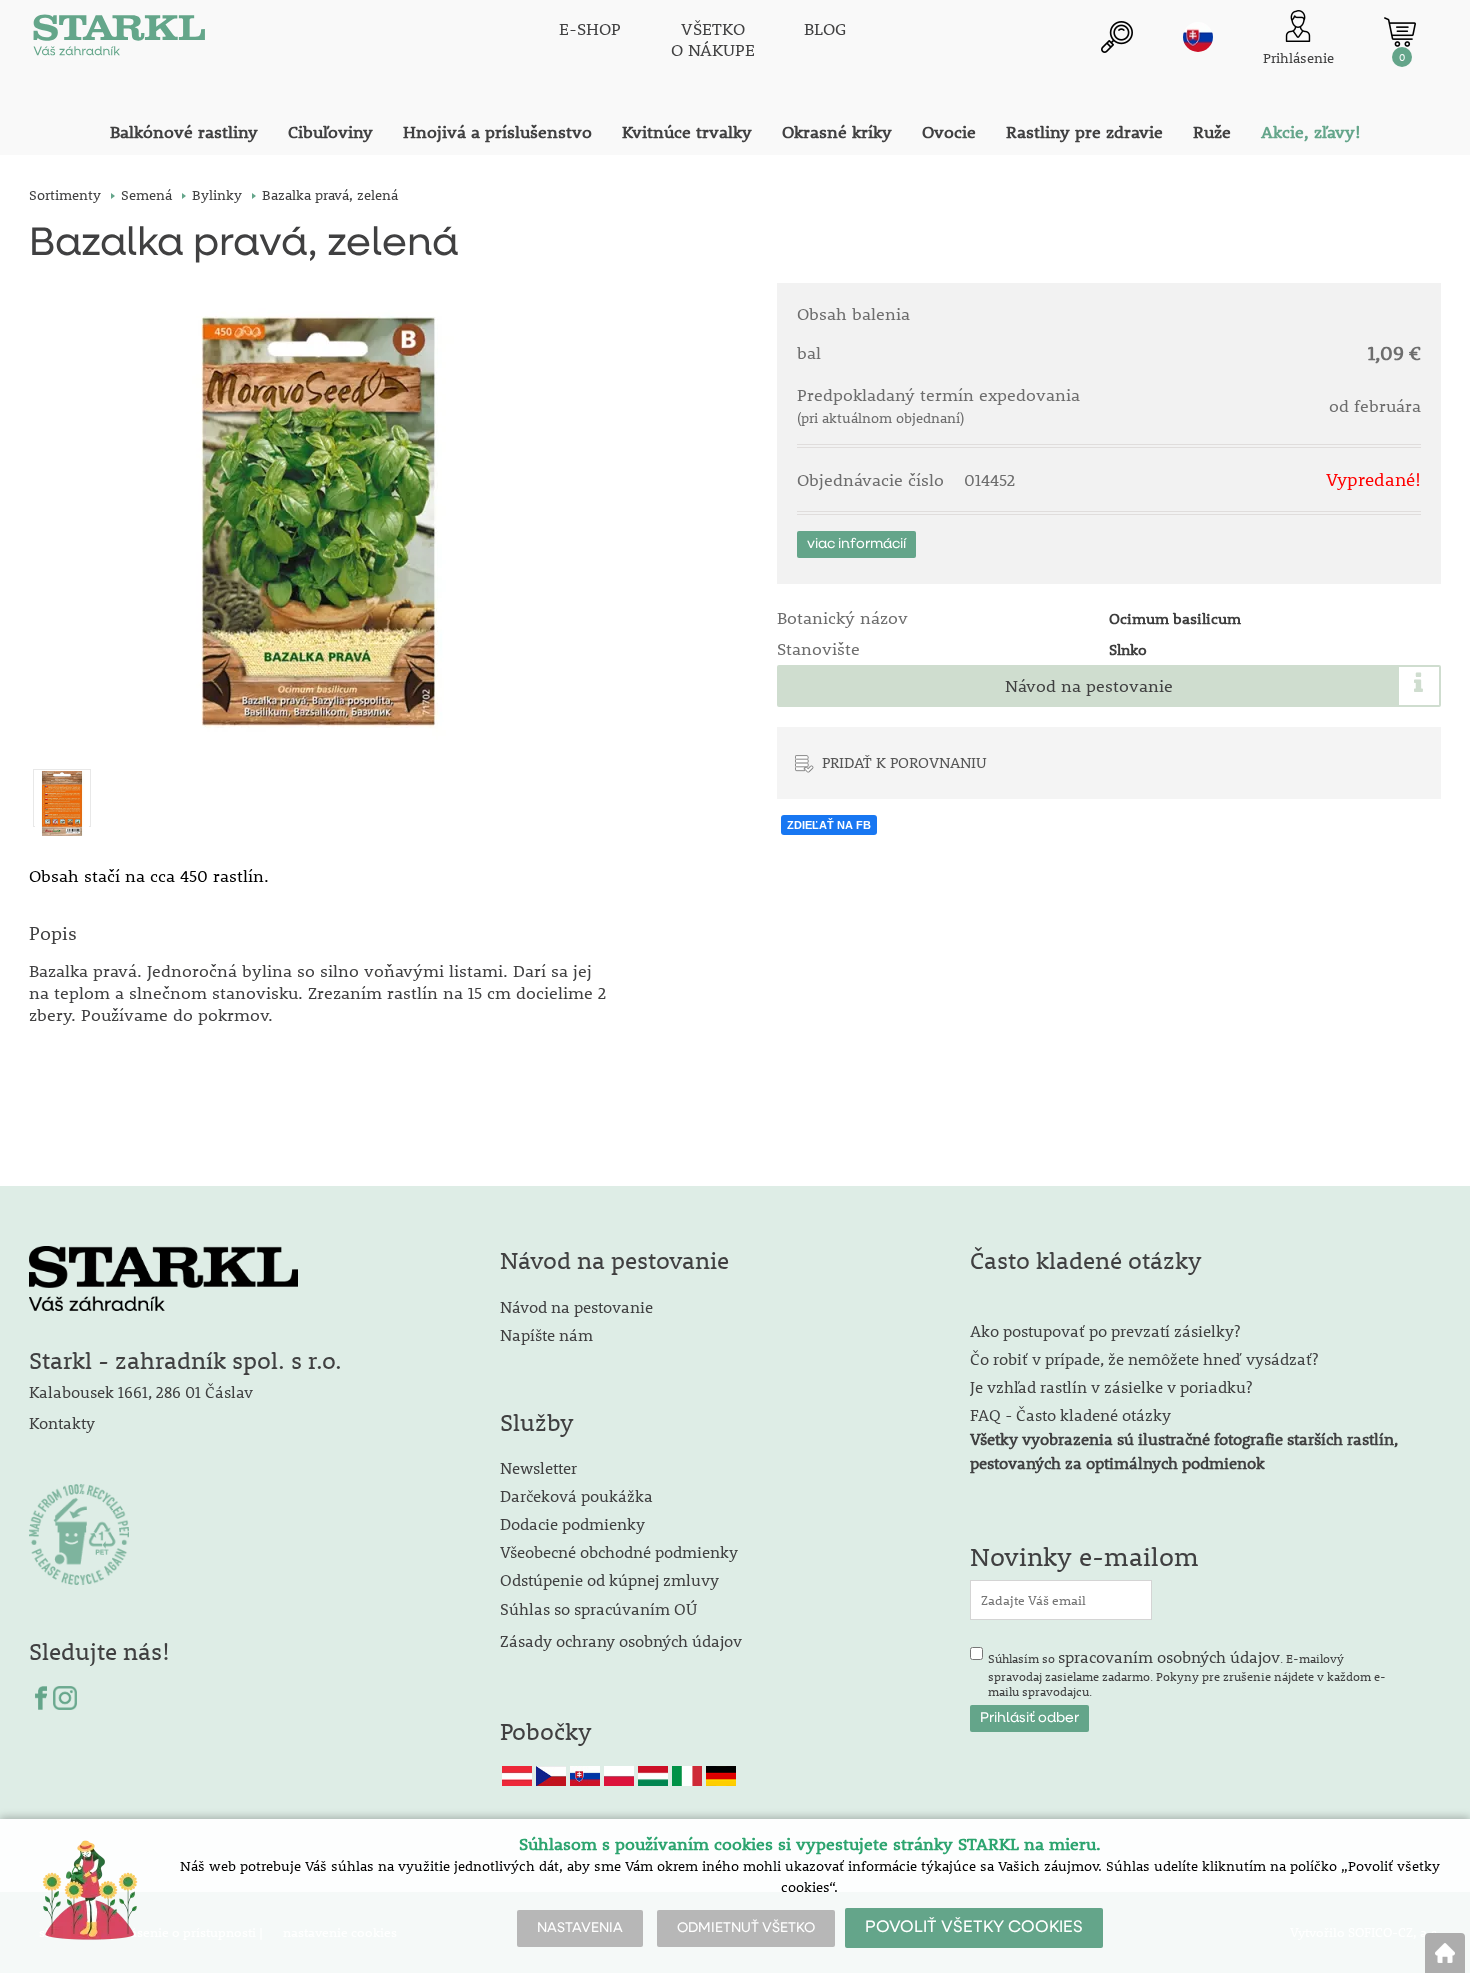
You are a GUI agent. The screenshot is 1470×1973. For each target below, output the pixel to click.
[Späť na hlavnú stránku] (1445, 1953)
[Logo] (119, 40)
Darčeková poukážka (576, 1495)
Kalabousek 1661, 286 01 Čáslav (141, 1391)
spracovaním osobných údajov (1169, 1656)
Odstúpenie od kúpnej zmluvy (609, 1579)
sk (1198, 37)
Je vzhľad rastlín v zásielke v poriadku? (1111, 1386)
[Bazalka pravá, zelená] (322, 528)
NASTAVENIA (580, 1928)
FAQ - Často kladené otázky (1070, 1414)
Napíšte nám (546, 1334)
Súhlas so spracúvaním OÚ (598, 1608)
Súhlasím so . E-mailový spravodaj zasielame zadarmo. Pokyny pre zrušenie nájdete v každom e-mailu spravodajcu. (1187, 1673)
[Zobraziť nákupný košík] (1400, 32)
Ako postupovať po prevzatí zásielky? (1105, 1330)
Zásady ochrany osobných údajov (623, 1640)
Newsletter (538, 1467)
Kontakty (62, 1422)
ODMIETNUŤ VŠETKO (746, 1928)
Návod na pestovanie (1089, 686)
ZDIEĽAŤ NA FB (829, 825)
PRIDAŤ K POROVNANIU (904, 762)
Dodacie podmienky (572, 1523)
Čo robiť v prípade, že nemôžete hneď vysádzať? (1144, 1358)
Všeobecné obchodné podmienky (619, 1551)
